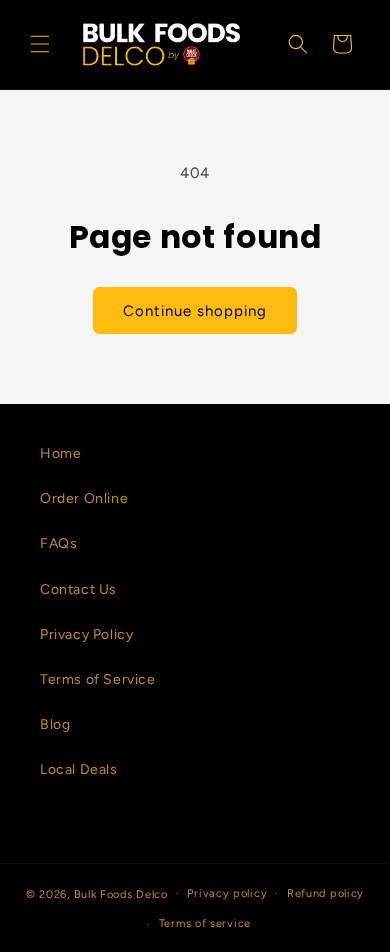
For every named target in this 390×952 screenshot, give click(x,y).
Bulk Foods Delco (121, 893)
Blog (55, 724)
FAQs (58, 543)
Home (60, 453)
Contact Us (78, 589)
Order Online (84, 498)
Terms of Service (98, 679)
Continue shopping (195, 311)
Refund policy (325, 893)
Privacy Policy (86, 634)
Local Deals (79, 769)
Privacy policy (227, 893)
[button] (40, 44)
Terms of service (205, 923)
